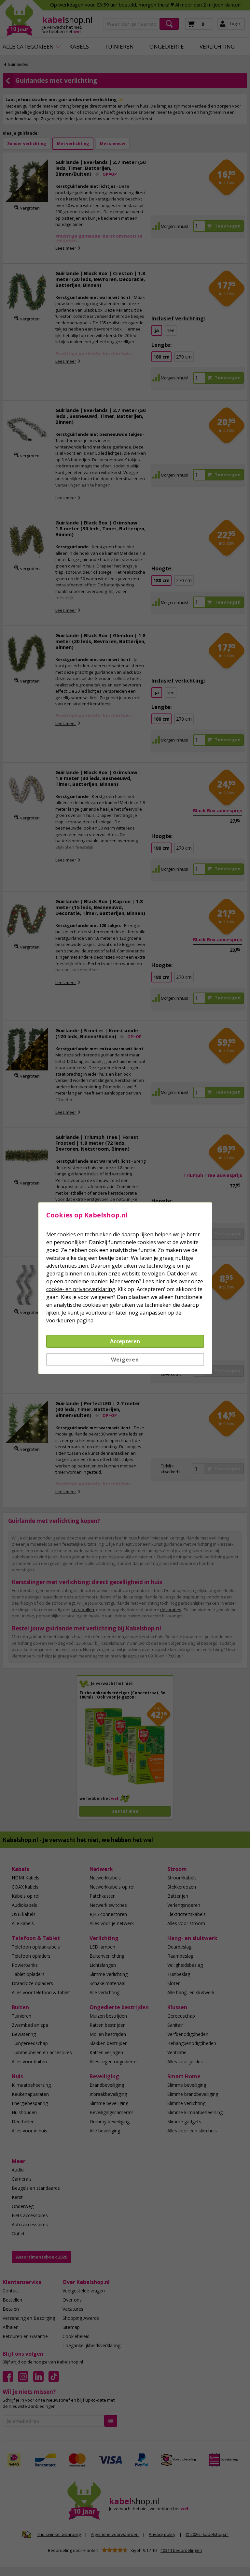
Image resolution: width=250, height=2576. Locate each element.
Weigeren (125, 1360)
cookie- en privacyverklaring (81, 1289)
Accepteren (125, 1341)
